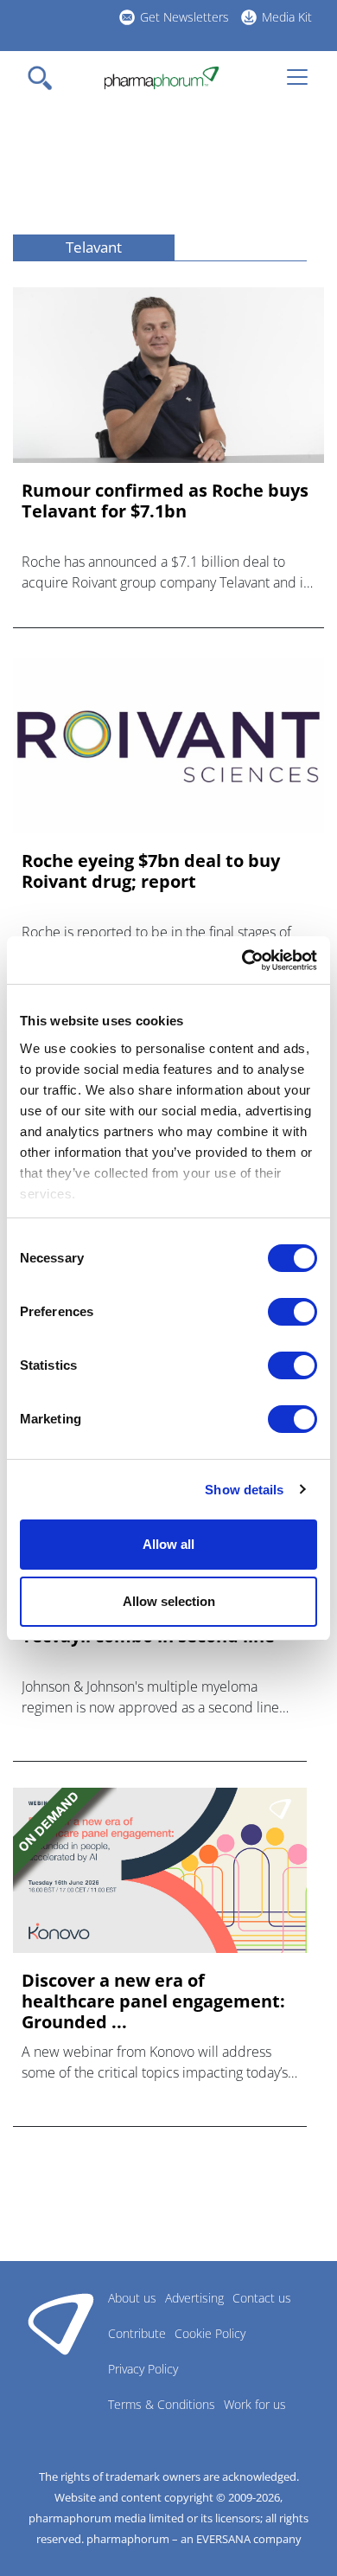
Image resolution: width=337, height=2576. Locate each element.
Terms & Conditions (162, 2404)
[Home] (161, 78)
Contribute (137, 2333)
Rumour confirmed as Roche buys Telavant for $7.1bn (165, 501)
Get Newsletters (184, 17)
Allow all (168, 1544)
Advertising (194, 2298)
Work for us (255, 2404)
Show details (244, 1490)
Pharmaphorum (61, 2323)
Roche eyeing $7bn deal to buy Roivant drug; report (151, 871)
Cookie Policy (210, 2333)
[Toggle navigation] (45, 78)
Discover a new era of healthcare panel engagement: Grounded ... (153, 2001)
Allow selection (169, 1601)
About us (132, 2298)
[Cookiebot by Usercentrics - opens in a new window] (242, 960)
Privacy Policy (143, 2369)
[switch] (292, 1312)
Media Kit (287, 17)
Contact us (262, 2298)
